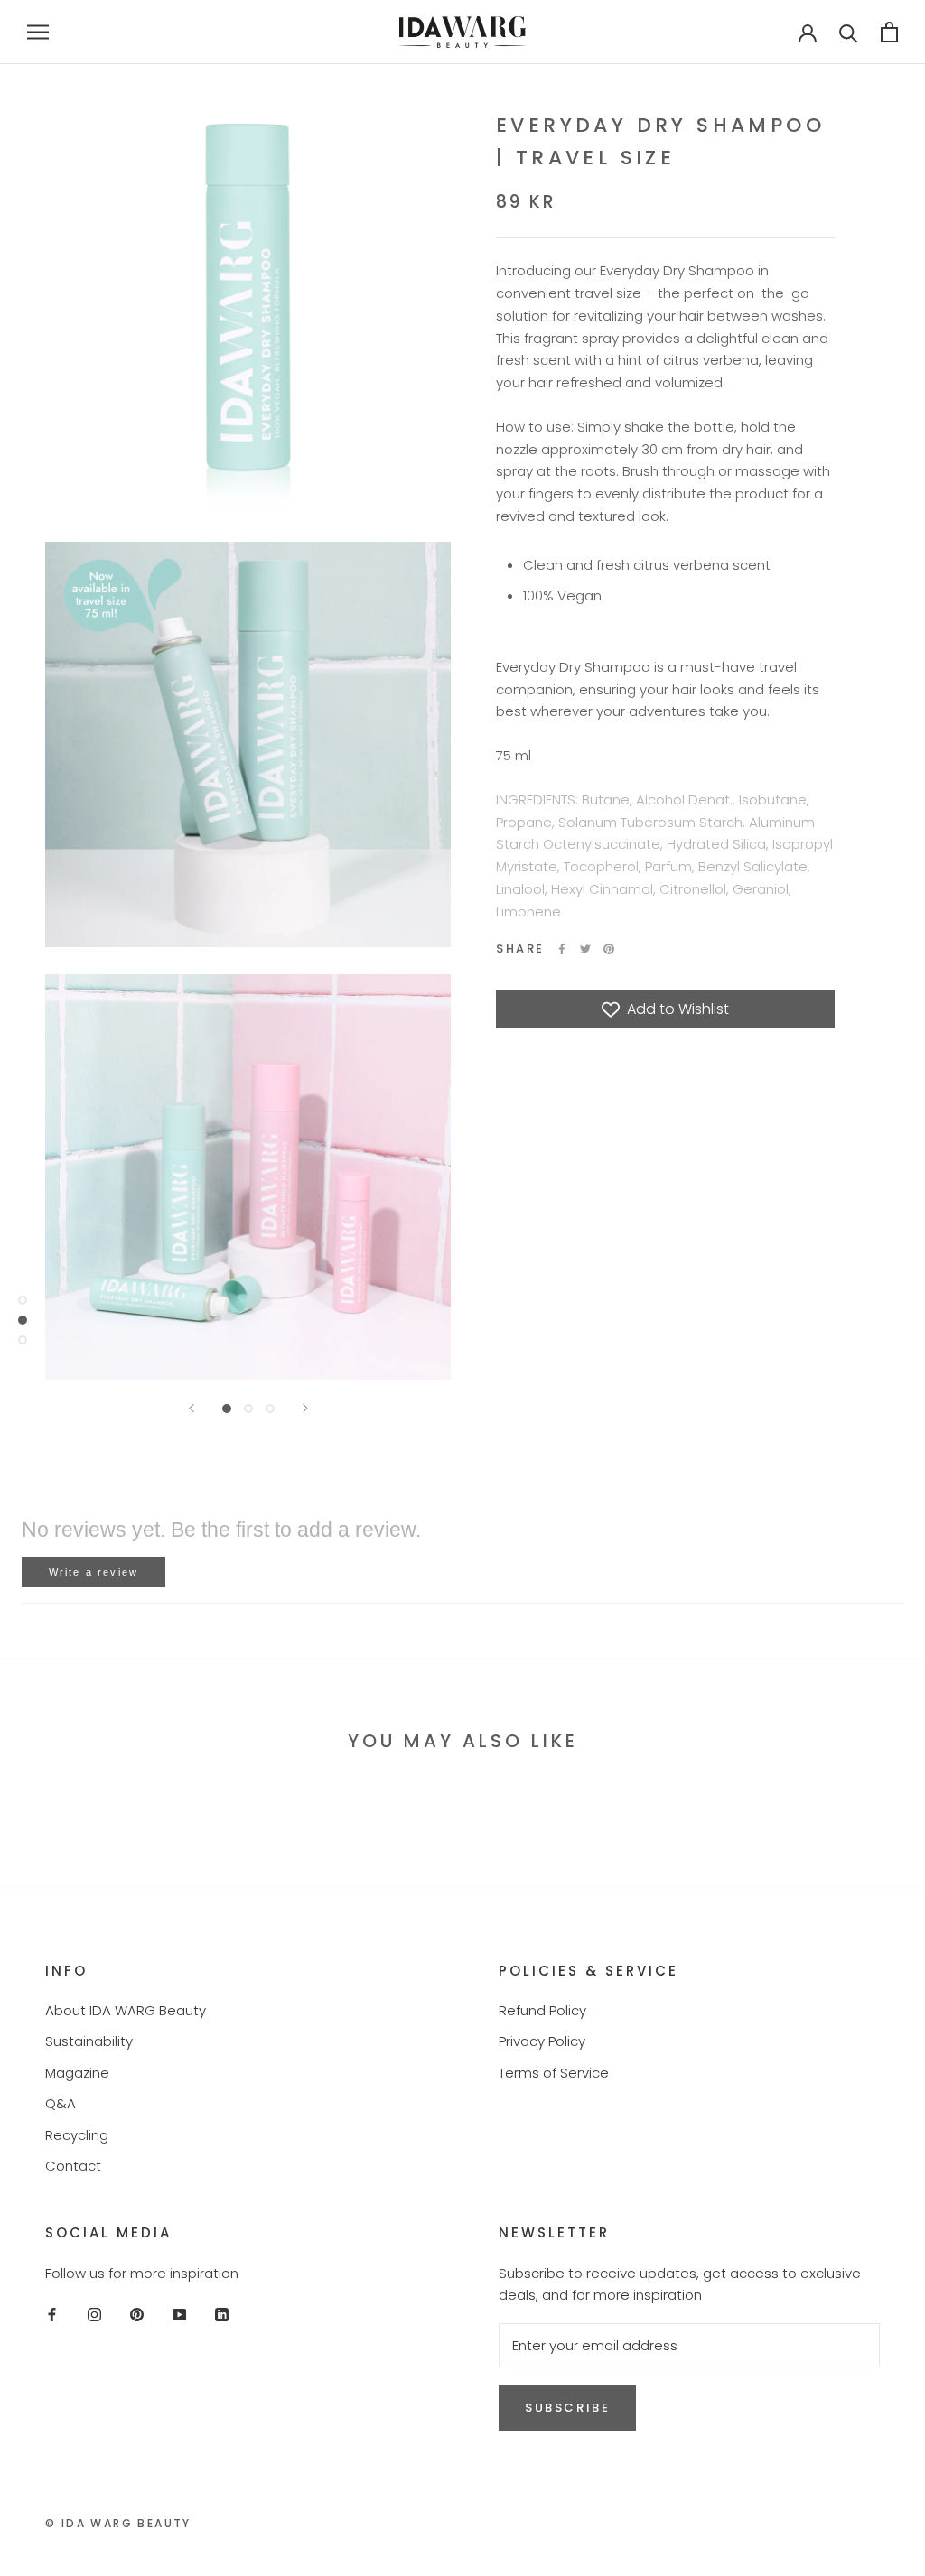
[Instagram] (94, 2314)
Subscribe (567, 2408)
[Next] (305, 1408)
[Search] (849, 32)
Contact (73, 2166)
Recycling (77, 2135)
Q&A (61, 2103)
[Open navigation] (38, 32)
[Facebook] (562, 949)
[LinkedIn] (222, 2314)
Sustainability (89, 2041)
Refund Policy (542, 2010)
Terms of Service (554, 2073)
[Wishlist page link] (750, 32)
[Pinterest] (609, 949)
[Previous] (192, 1408)
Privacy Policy (542, 2041)
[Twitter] (585, 949)
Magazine (77, 2073)
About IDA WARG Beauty (126, 2010)
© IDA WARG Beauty (118, 2523)
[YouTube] (179, 2314)
